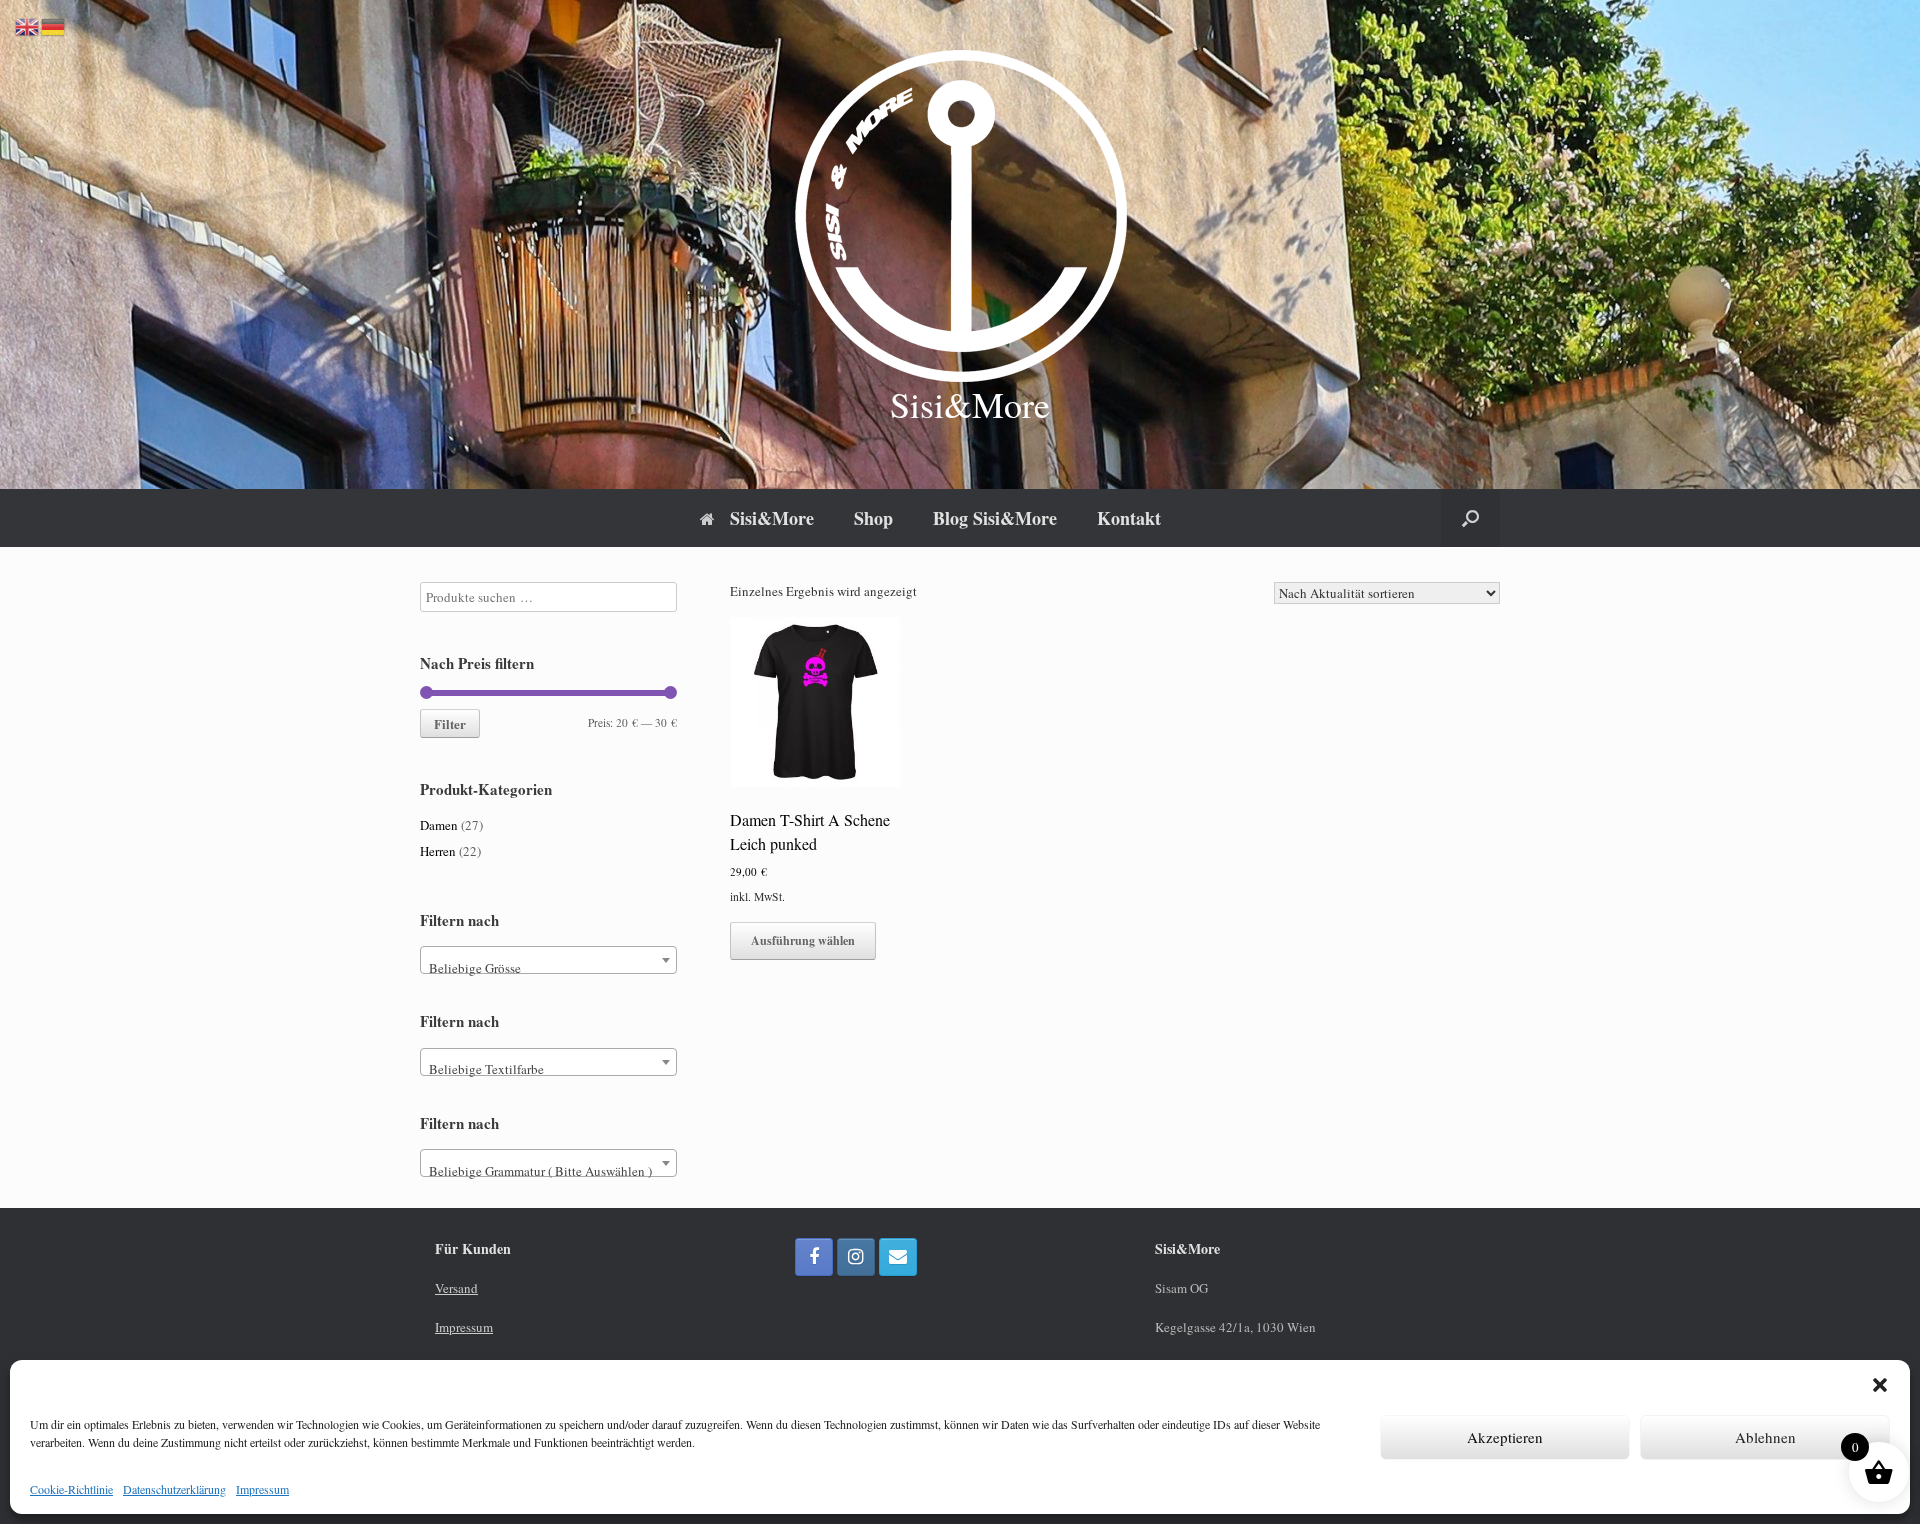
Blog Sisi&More (995, 518)
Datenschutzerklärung (174, 1489)
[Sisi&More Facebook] (814, 1257)
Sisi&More (772, 518)
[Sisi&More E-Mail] (898, 1257)
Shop (873, 518)
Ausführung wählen (803, 940)
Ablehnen (1765, 1437)
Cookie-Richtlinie (71, 1489)
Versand (456, 1288)
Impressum (262, 1489)
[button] (1880, 1385)
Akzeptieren (1505, 1437)
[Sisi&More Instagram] (856, 1257)
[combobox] (548, 960)
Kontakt (1129, 518)
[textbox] (548, 967)
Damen (439, 825)
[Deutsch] (54, 25)
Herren (438, 851)
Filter (450, 723)
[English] (28, 25)
